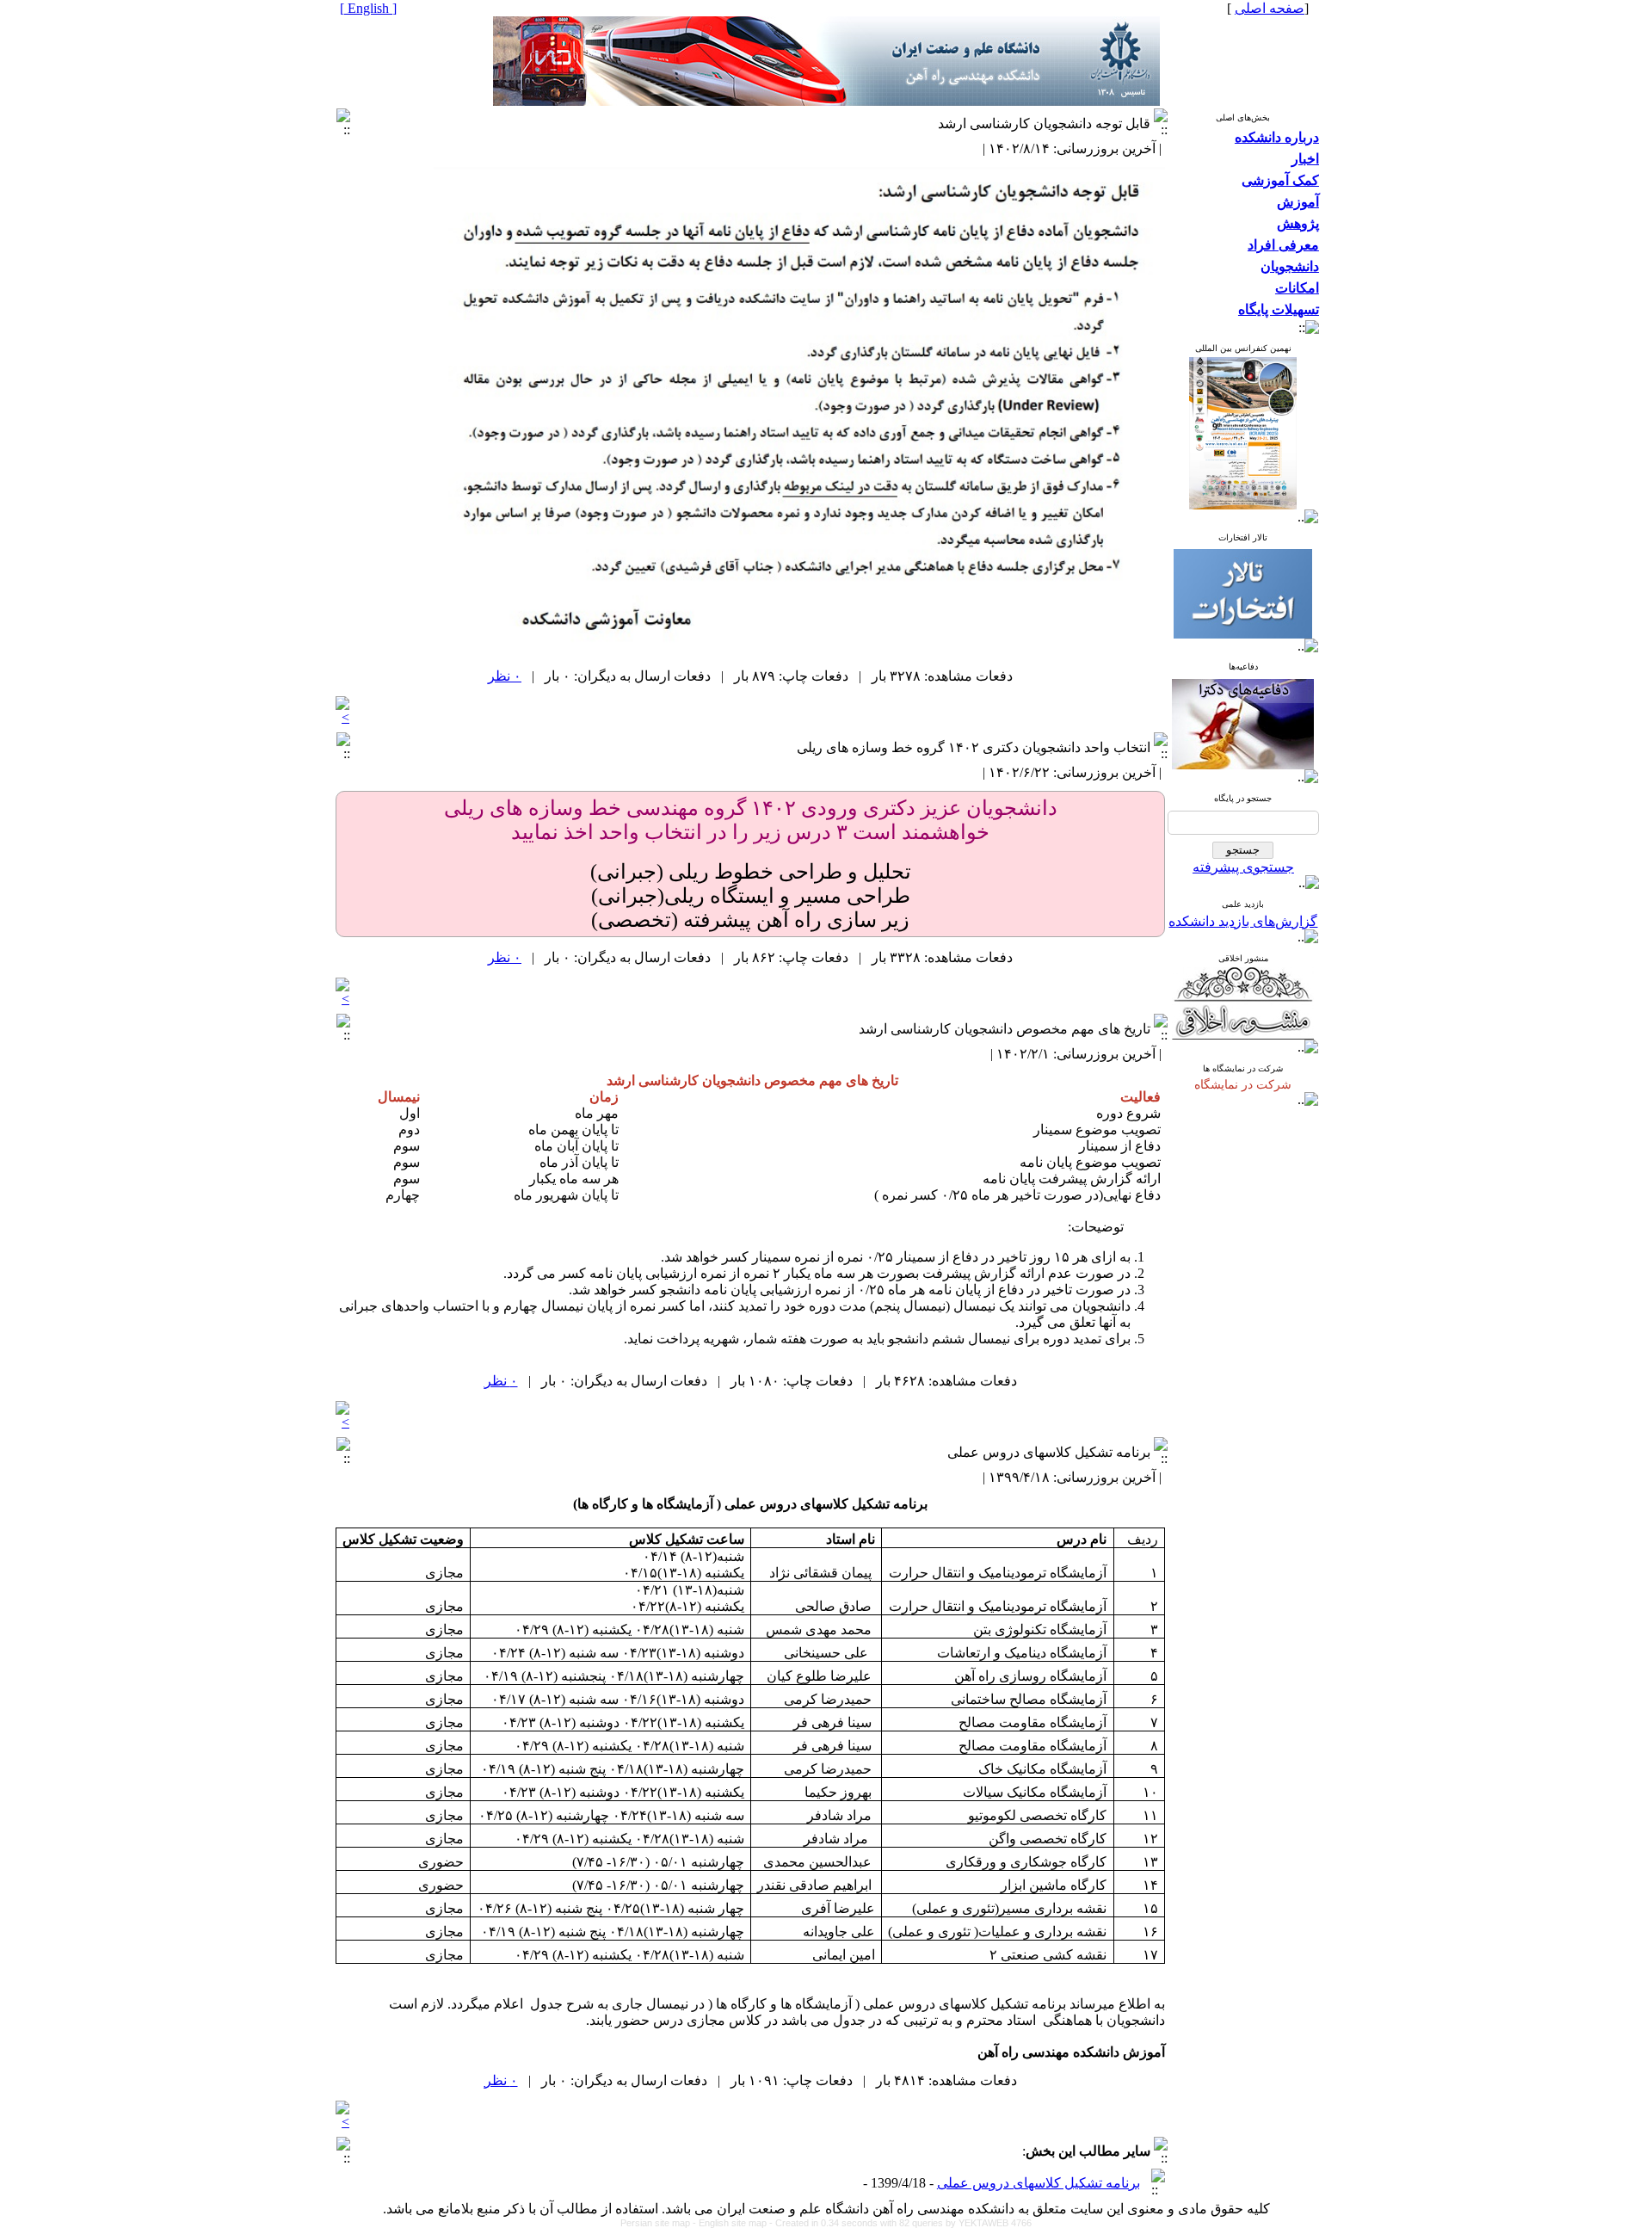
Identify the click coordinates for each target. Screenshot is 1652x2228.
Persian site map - (660, 2223)
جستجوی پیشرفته (1243, 867)
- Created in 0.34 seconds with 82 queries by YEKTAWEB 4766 (900, 2223)
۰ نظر (505, 676)
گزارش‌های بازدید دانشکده (1243, 921)
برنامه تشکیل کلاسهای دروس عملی (1039, 2183)
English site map (734, 2223)
